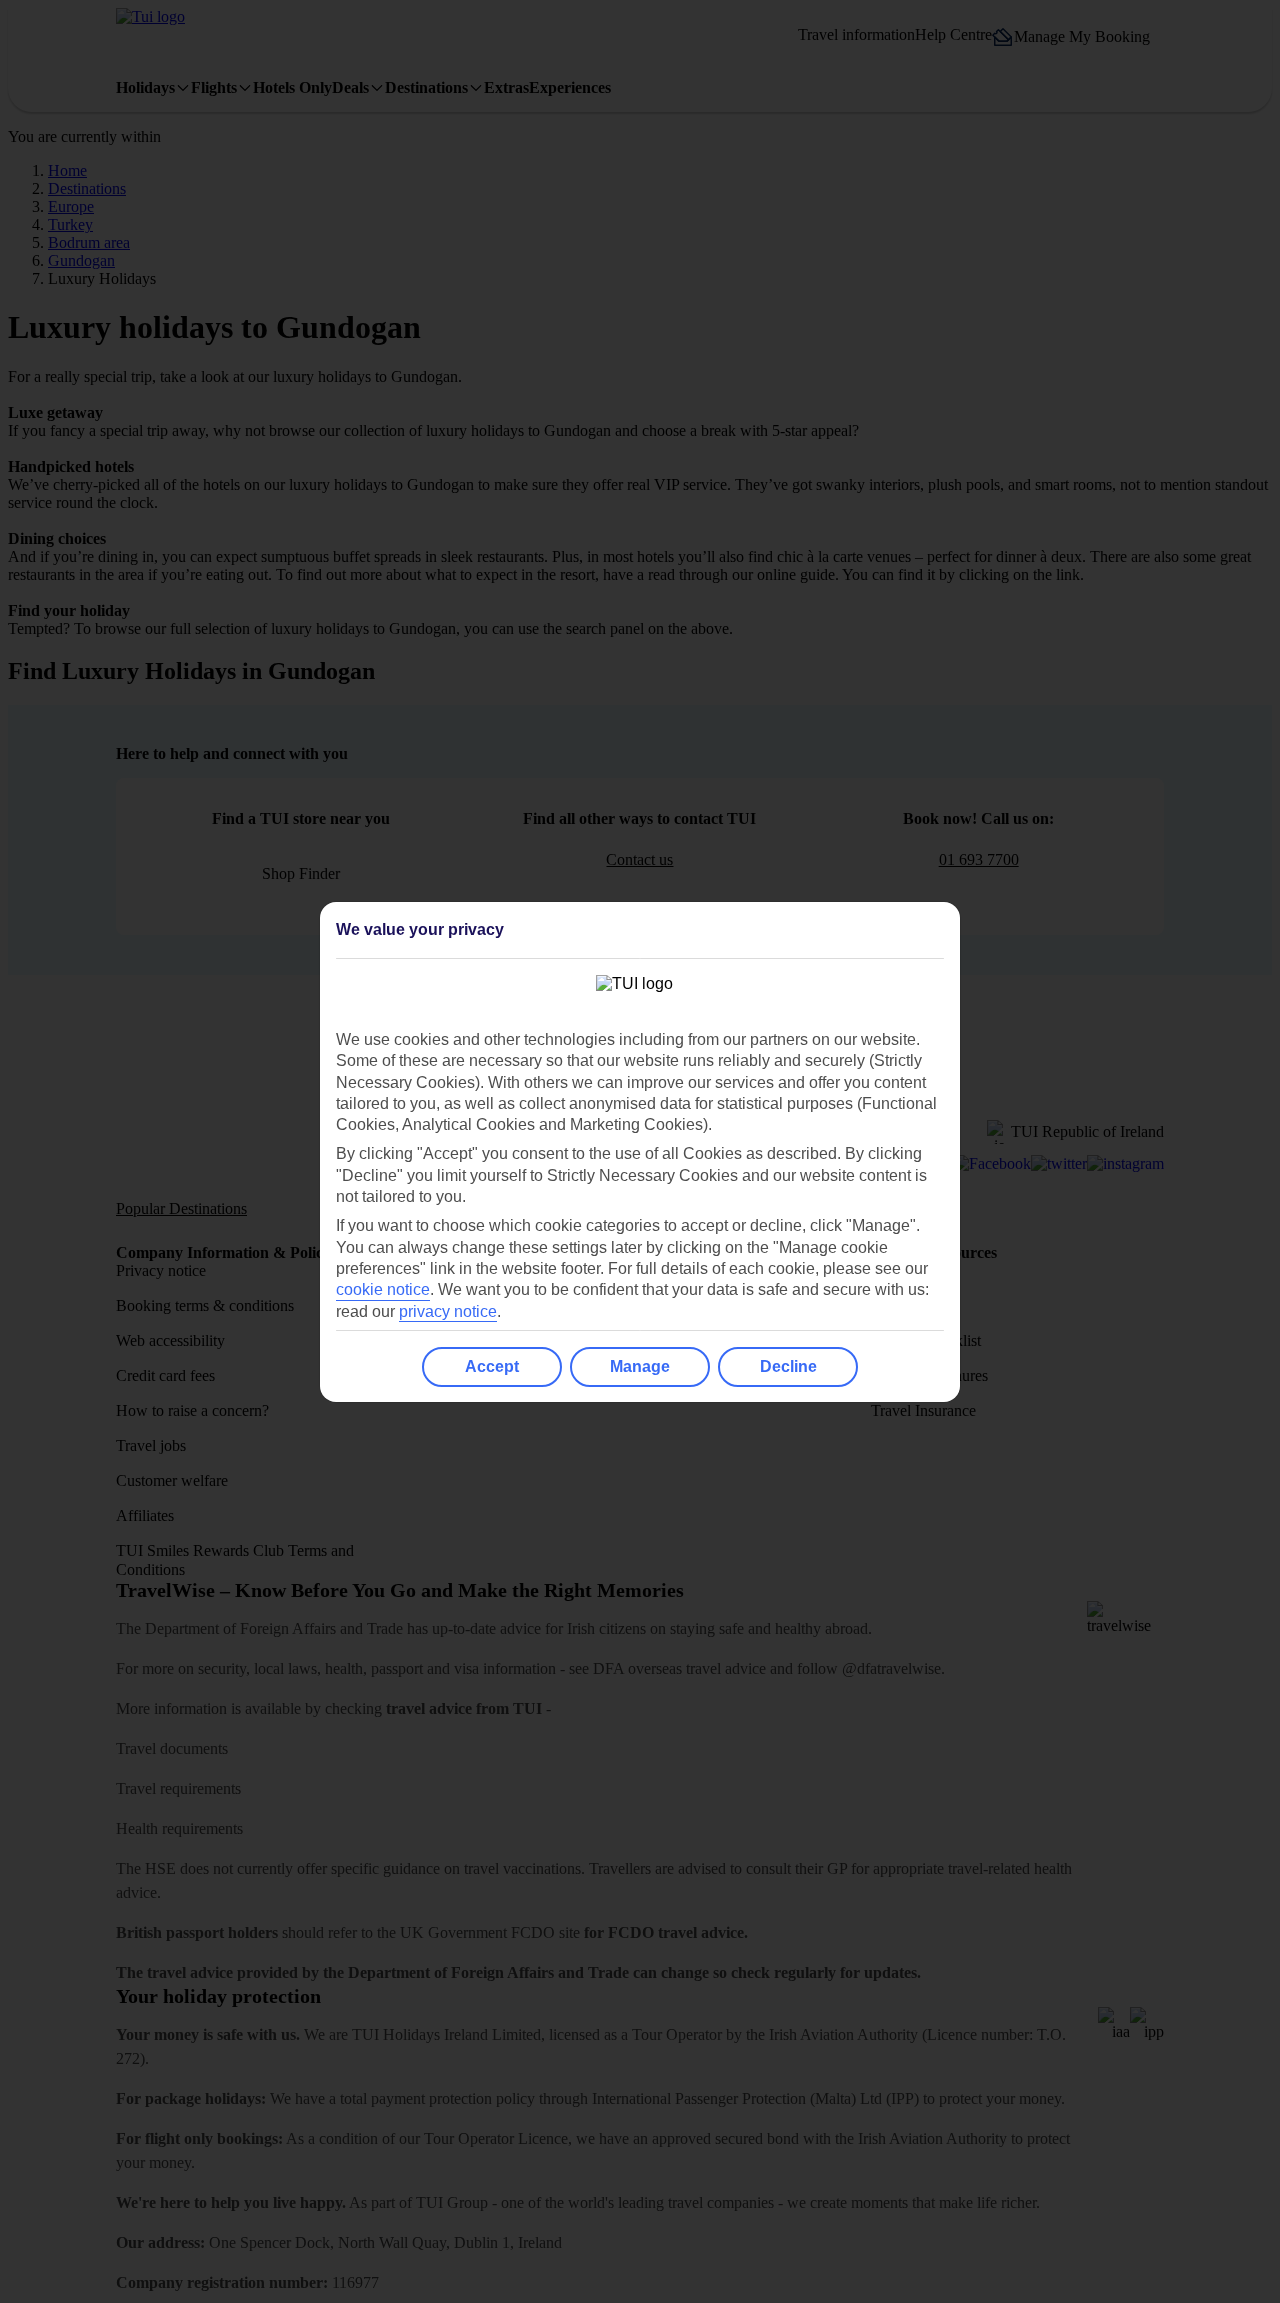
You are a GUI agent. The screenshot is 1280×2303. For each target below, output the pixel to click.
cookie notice (383, 1289)
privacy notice (448, 1311)
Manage (640, 1366)
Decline (788, 1366)
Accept (492, 1366)
